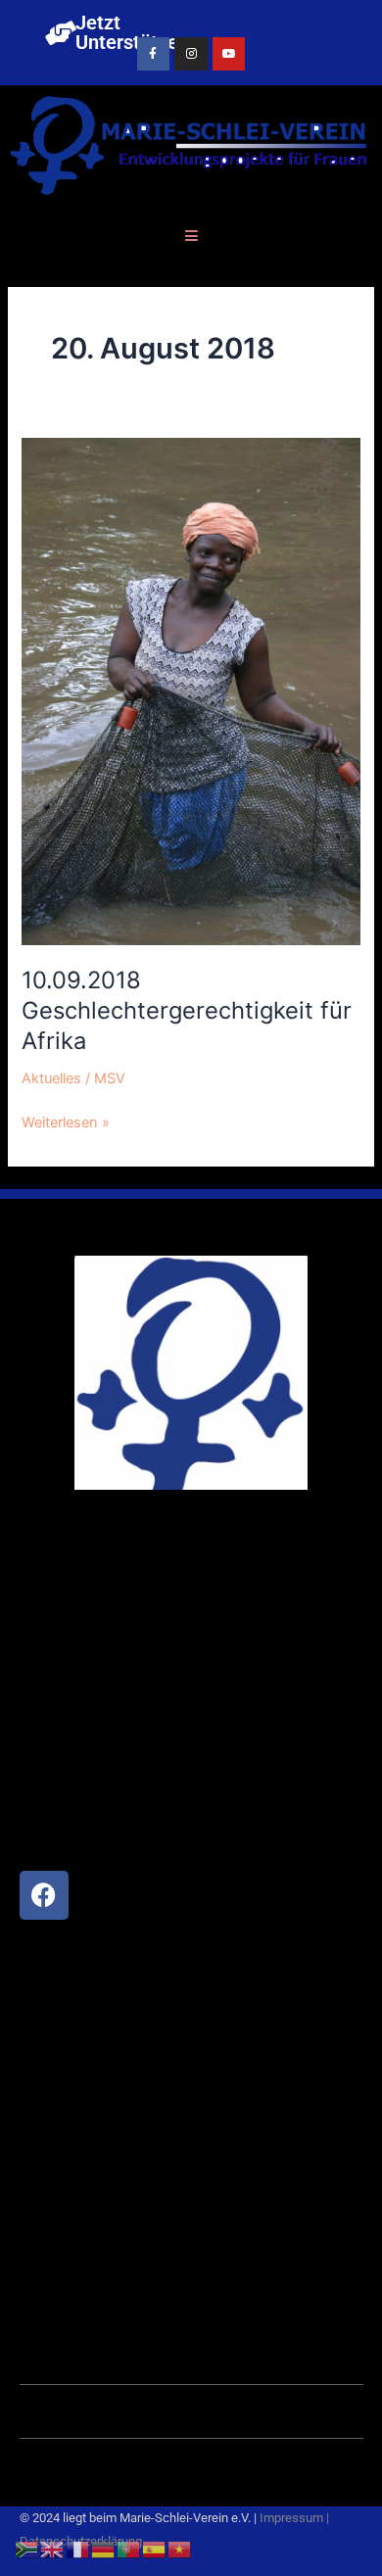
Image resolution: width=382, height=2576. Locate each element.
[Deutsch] (104, 2549)
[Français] (78, 2549)
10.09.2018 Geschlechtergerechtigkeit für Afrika (187, 1010)
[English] (53, 2549)
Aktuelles (51, 1078)
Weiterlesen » (66, 1121)
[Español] (155, 2549)
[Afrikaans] (27, 2549)
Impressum (291, 2518)
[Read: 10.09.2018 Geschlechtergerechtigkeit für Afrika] (191, 691)
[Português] (129, 2549)
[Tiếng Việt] (180, 2549)
